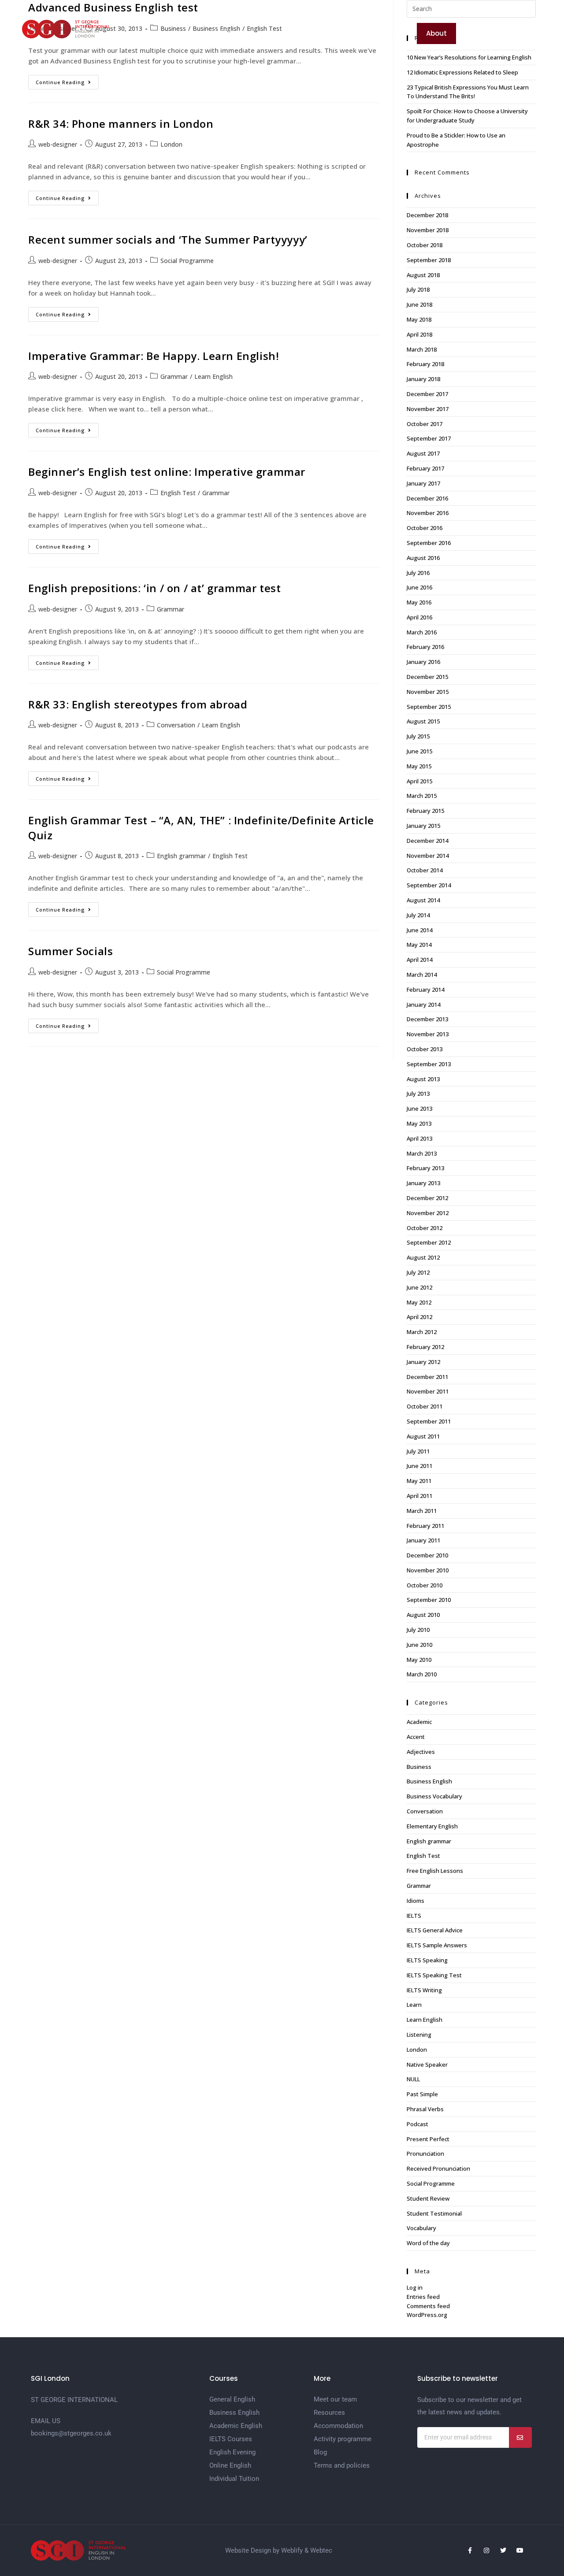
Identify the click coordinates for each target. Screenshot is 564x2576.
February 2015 (425, 811)
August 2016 (423, 558)
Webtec (321, 2550)
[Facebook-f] (470, 2550)
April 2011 (419, 1496)
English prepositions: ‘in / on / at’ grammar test (154, 588)
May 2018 (419, 319)
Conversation (176, 725)
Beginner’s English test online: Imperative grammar (167, 472)
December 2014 (427, 841)
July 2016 (418, 573)
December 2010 (427, 1555)
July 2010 (418, 1630)
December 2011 (427, 1377)
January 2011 (423, 1540)
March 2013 (422, 1153)
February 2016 (425, 647)
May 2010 (419, 1660)
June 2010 (419, 1645)
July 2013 (418, 1093)
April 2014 (419, 960)
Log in (415, 2287)
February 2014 (425, 990)
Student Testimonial (434, 2213)
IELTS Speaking (427, 1960)
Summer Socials (70, 951)
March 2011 (422, 1511)
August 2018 (423, 275)
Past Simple (422, 2094)
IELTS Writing (424, 1990)
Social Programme (187, 261)
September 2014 (429, 885)
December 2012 (427, 1198)
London (171, 144)
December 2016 (427, 498)
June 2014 (419, 930)
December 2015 (427, 677)
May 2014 (419, 945)
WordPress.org (427, 2315)
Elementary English (432, 1826)
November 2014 (428, 856)
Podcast (417, 2124)
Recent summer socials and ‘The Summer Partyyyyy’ (168, 239)
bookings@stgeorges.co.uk (71, 2433)
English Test (178, 493)
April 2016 (419, 617)
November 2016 (428, 513)
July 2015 (418, 736)
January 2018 (423, 379)
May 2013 (419, 1123)
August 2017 (423, 453)
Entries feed (423, 2297)
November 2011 (428, 1391)
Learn (414, 2005)
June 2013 (419, 1108)
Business (419, 1767)
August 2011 (423, 1436)
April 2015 (419, 781)
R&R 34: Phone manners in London (121, 124)
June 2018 (419, 304)
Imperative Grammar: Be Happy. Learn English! (154, 356)
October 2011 (425, 1406)
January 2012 (423, 1362)
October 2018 (425, 245)
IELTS (414, 1916)
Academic (419, 1722)
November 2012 (428, 1213)
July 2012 (418, 1272)
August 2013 (423, 1079)
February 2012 (425, 1347)
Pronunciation (425, 2153)
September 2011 (429, 1421)
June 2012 (419, 1287)
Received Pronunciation (438, 2168)
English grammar (181, 856)
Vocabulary (421, 2228)
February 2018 (425, 364)
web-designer (58, 144)
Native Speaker (427, 2065)
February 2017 (425, 468)
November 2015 (428, 692)
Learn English (213, 376)
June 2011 (419, 1466)
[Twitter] (503, 2550)
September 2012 (429, 1242)
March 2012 (422, 1332)
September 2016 (429, 543)
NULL (413, 2079)
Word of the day (428, 2243)
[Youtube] (520, 2550)
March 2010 (422, 1674)
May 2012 (419, 1302)
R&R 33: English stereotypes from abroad (138, 704)
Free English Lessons (435, 1871)
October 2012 (425, 1228)
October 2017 (425, 424)
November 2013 (428, 1034)
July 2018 (418, 289)
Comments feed (428, 2306)
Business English (429, 1781)
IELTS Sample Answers (437, 1945)
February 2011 (425, 1526)
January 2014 (423, 1004)
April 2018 (419, 334)
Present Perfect (428, 2139)
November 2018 (428, 230)
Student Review (428, 2198)
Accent (416, 1737)
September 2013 (429, 1064)
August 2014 (423, 900)
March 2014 (422, 975)
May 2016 (419, 602)
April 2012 (419, 1317)
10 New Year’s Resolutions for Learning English (469, 57)
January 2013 (423, 1183)
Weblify (292, 2550)
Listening (419, 2035)
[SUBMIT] (520, 2437)
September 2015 (429, 707)
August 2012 (423, 1257)
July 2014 (418, 915)
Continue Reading (67, 80)
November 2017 (428, 409)
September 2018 (429, 260)
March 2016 (422, 632)
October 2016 (425, 528)
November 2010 (428, 1570)
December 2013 (427, 1019)
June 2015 (419, 751)
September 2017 (429, 438)
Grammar (174, 376)
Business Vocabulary (434, 1796)
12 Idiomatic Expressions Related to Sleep (462, 72)
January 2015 (423, 826)
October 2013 (425, 1049)
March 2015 (422, 796)
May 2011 (419, 1481)
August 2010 (423, 1615)
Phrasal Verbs (425, 2109)
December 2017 (427, 394)
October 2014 (425, 870)
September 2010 (429, 1600)
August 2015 (423, 721)
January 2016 (423, 662)
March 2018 (422, 349)
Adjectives (421, 1752)
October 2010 (425, 1585)
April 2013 (419, 1138)
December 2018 (427, 215)
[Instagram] (486, 2550)
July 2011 (418, 1451)
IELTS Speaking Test (434, 1975)
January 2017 (423, 483)
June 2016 (419, 587)
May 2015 (419, 766)
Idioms (416, 1901)
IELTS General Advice (435, 1930)
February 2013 (425, 1168)
